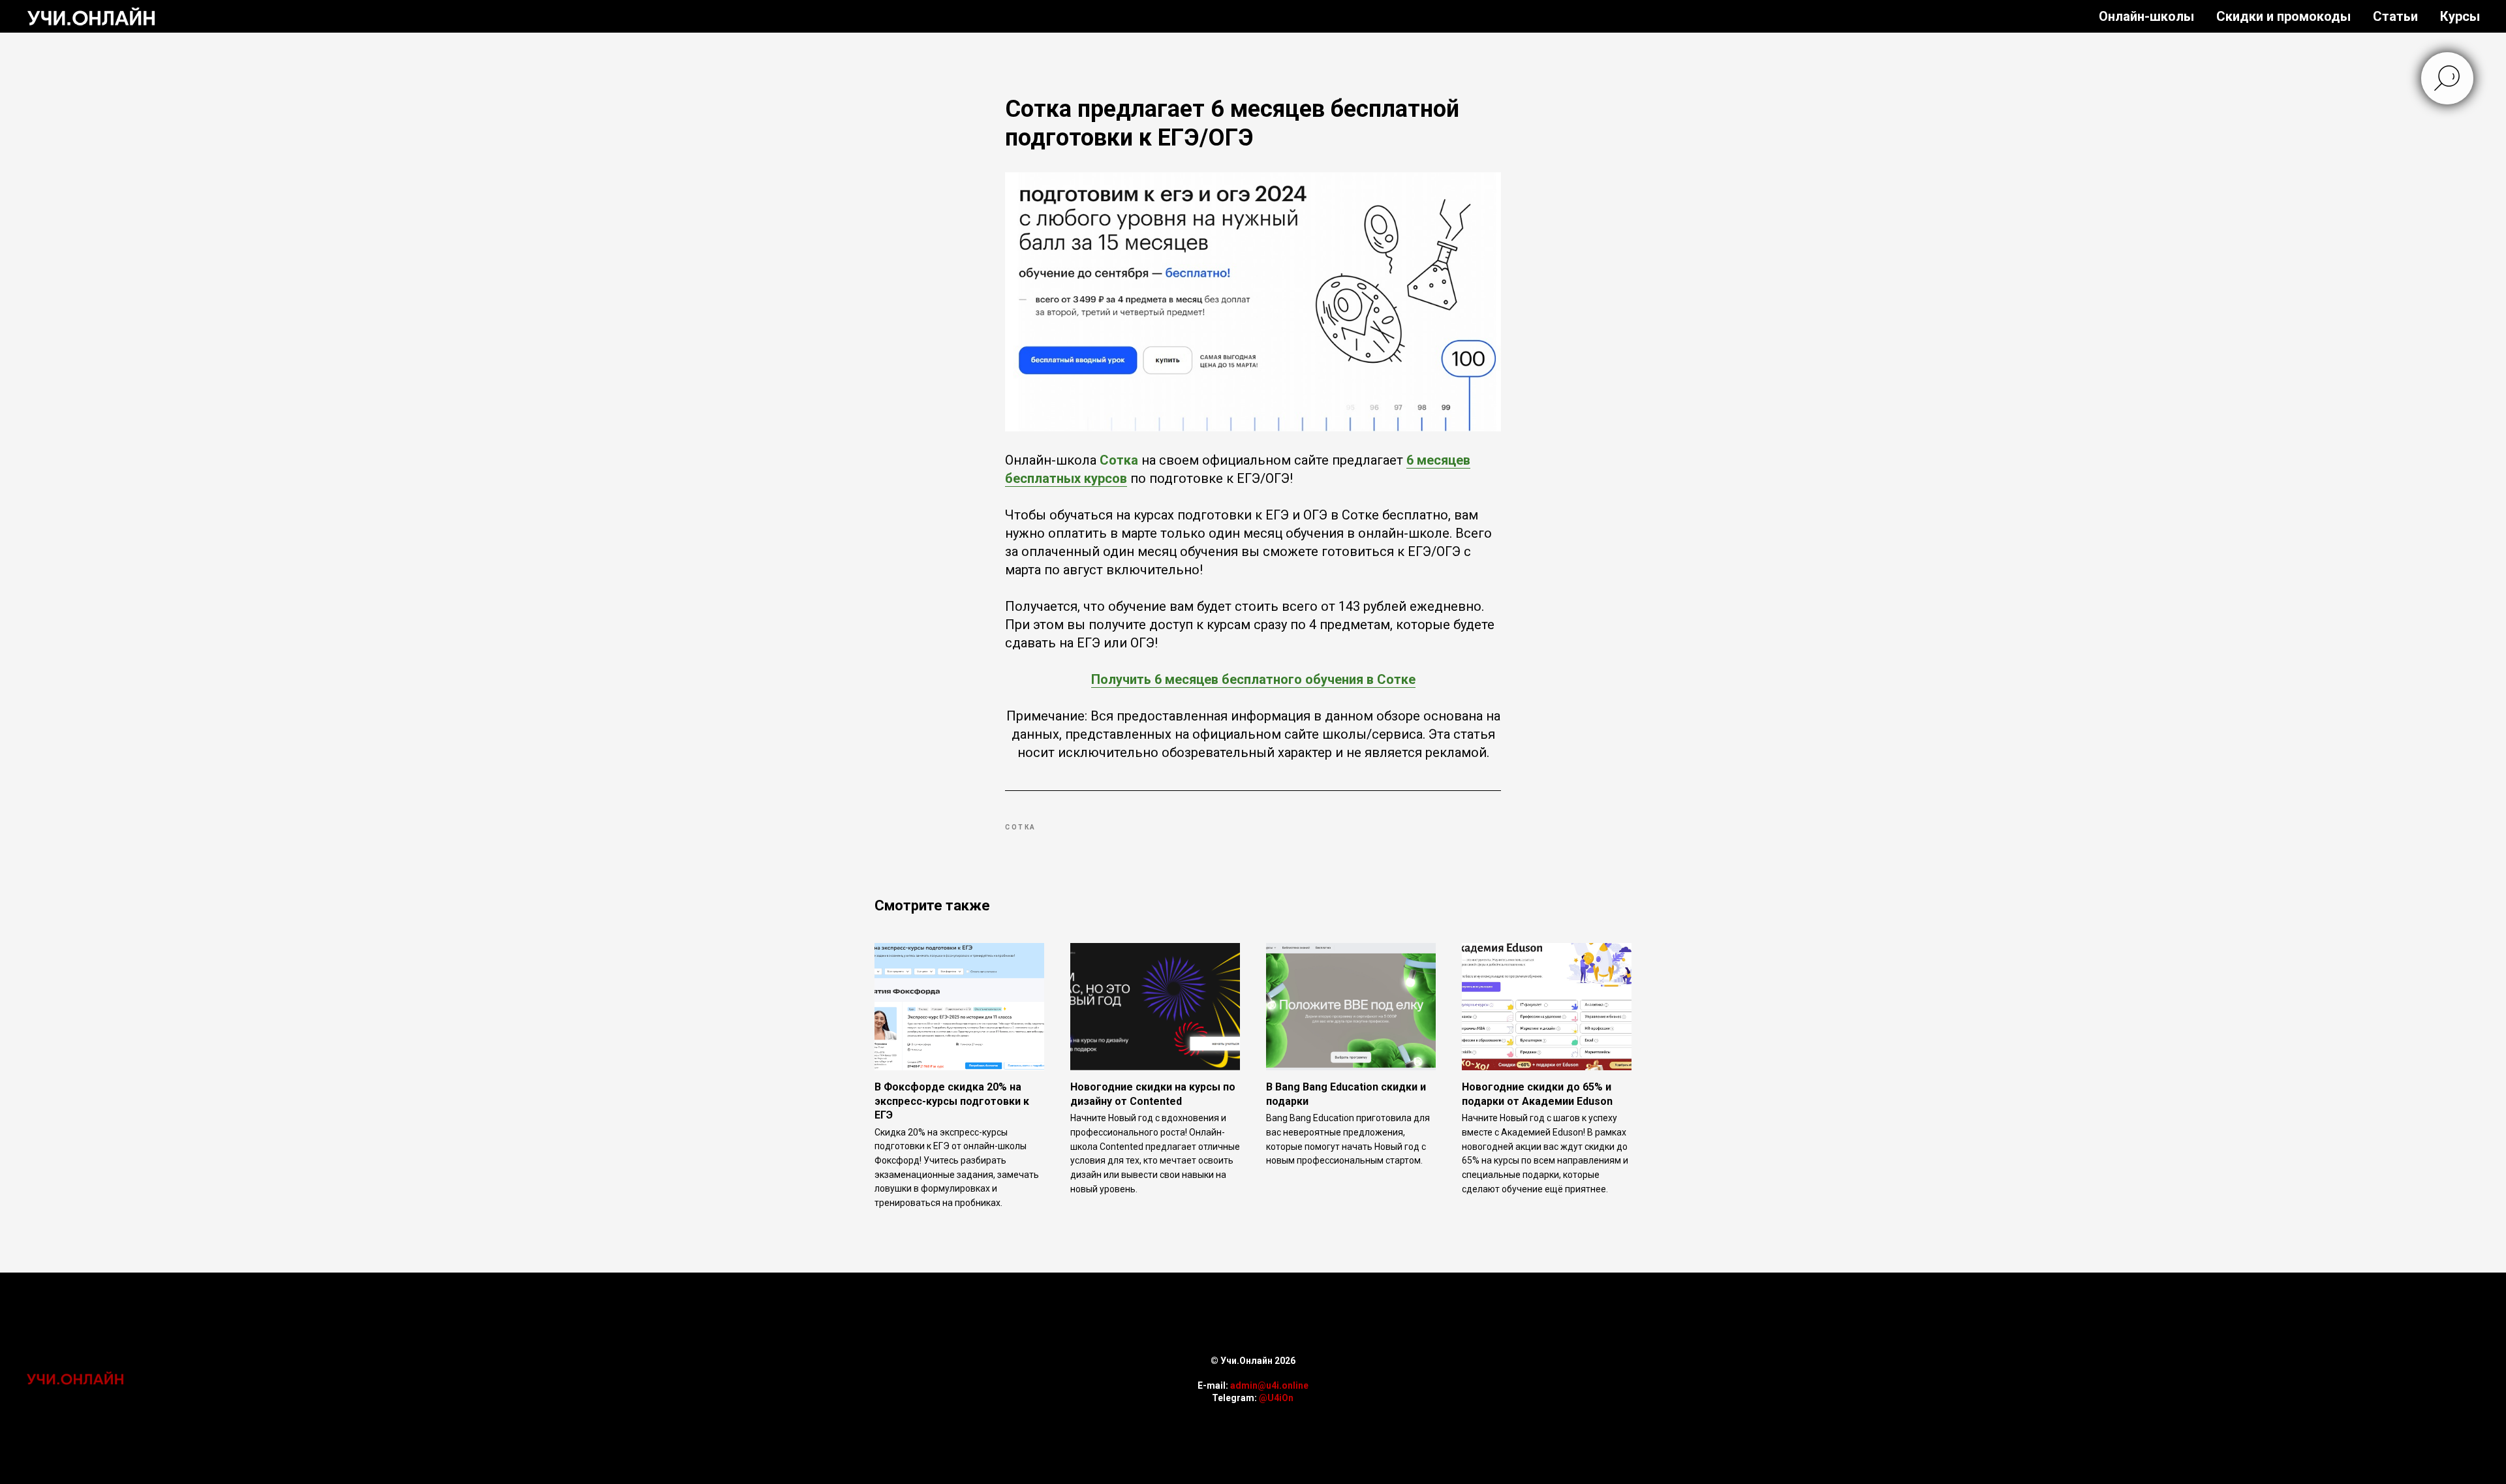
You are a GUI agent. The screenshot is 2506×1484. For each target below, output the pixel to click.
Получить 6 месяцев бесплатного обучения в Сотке (1253, 679)
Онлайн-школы (2146, 16)
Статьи (2395, 16)
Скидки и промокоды (2283, 16)
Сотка (1119, 460)
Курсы (2460, 16)
